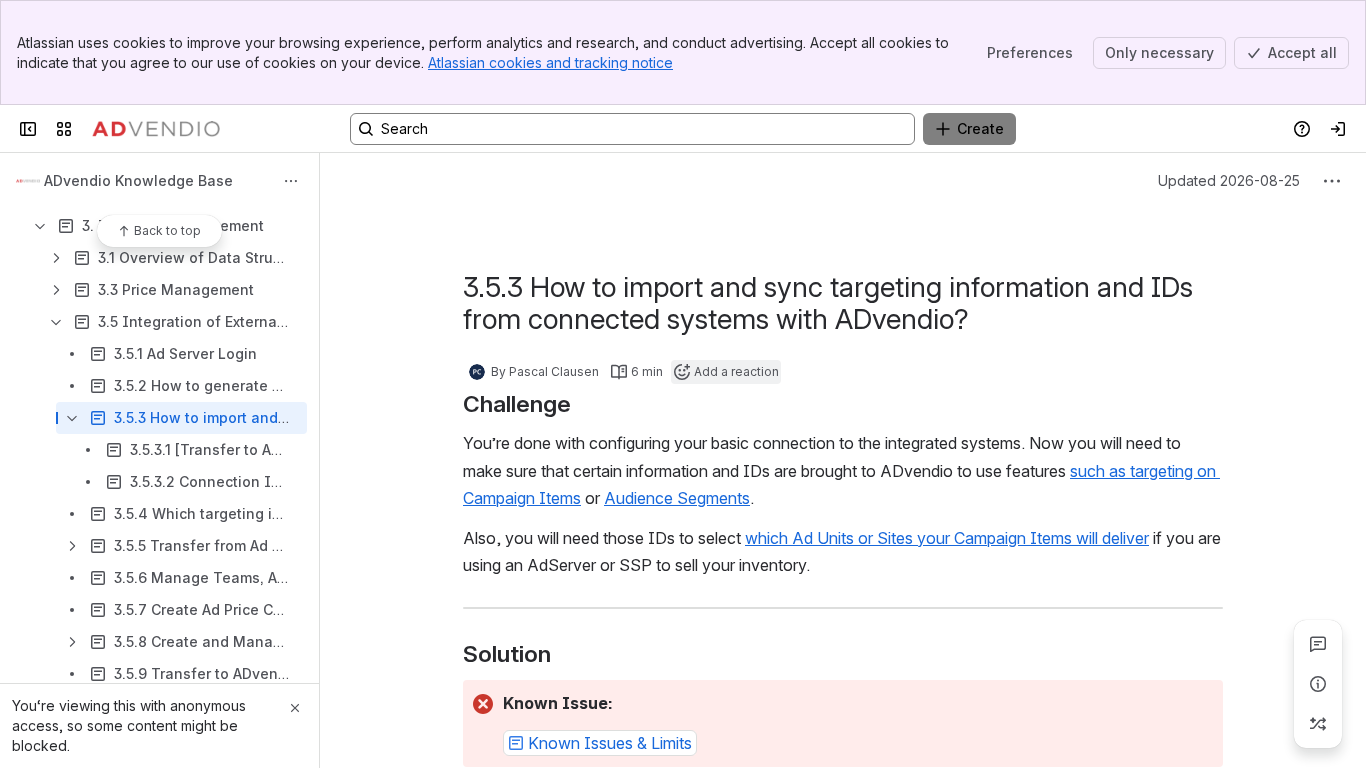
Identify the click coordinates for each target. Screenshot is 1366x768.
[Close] (295, 708)
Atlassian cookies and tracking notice (550, 62)
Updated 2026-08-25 (1229, 180)
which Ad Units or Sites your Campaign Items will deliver (947, 538)
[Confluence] (156, 129)
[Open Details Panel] (1318, 684)
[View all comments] (1318, 644)
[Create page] (1318, 724)
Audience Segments (677, 498)
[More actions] (291, 181)
